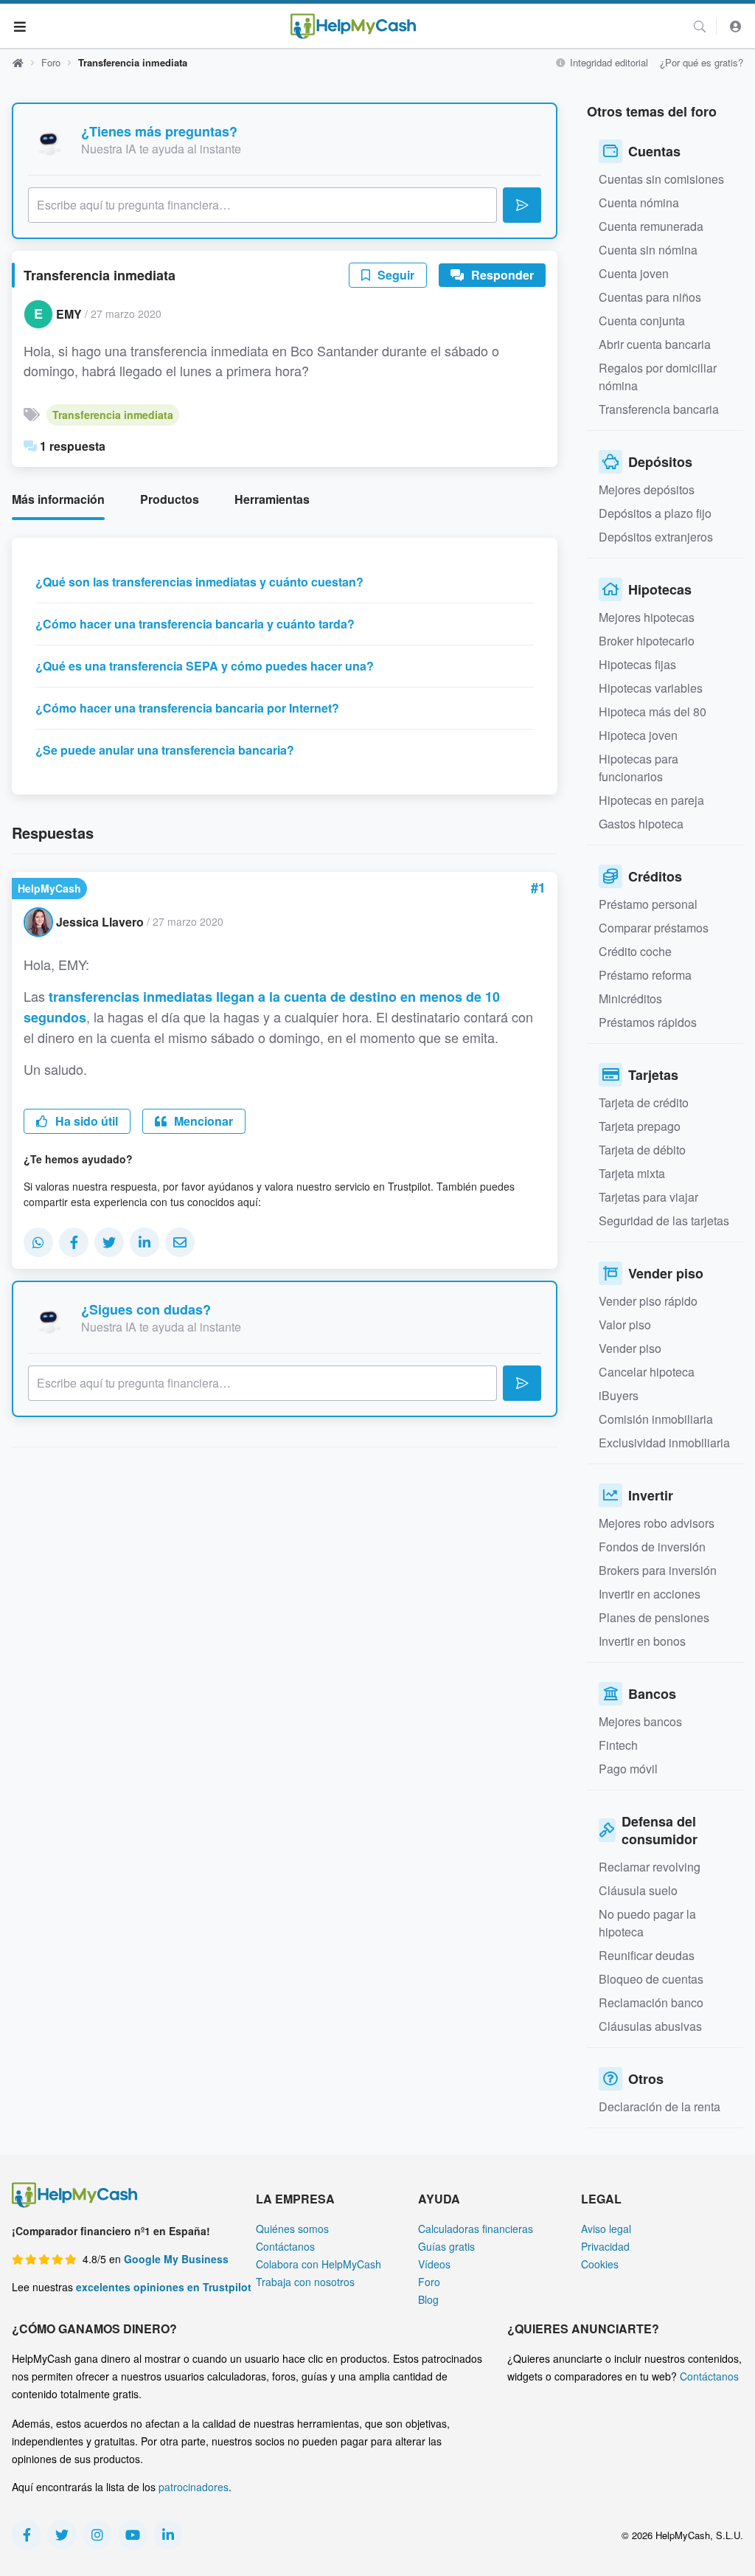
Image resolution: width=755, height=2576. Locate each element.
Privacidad (605, 2246)
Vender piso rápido (648, 1301)
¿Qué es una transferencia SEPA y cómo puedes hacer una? (205, 666)
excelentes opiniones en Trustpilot (164, 2287)
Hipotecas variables (651, 688)
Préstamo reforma (645, 975)
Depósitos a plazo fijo (655, 513)
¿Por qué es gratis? (702, 62)
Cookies (600, 2264)
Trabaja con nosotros (305, 2282)
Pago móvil (628, 1769)
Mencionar (202, 1121)
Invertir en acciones (650, 1594)
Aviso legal (606, 2229)
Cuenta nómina (639, 202)
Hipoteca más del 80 (653, 711)
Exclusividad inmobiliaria (664, 1443)
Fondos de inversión (652, 1547)
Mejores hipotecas (647, 617)
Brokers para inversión (658, 1570)
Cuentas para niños (650, 297)
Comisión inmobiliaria (656, 1419)
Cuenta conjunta (642, 321)
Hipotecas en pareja (651, 800)
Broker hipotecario (647, 641)
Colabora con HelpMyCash (319, 2264)
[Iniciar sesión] (736, 26)
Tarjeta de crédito (644, 1102)
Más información (58, 499)
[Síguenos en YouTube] (133, 2535)
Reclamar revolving (650, 1867)
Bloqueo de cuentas (651, 1979)
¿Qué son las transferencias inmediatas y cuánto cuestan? (199, 582)
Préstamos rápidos (648, 1022)
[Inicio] (353, 26)
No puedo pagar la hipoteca (647, 1923)
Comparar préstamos (654, 928)
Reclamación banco (651, 2002)
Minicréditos (630, 998)
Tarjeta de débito (642, 1150)
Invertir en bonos (642, 1641)
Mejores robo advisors (657, 1523)
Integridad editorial (608, 62)
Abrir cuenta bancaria (655, 344)
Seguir (394, 275)
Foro (51, 62)
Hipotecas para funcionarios (639, 768)
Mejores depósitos (647, 489)
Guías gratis (446, 2246)
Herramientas (272, 499)
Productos (170, 499)
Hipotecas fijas (637, 664)
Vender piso (630, 1348)
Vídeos (434, 2264)
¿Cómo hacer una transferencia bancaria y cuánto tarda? (195, 624)
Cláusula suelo (638, 1890)
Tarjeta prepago (640, 1126)
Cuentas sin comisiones (661, 179)
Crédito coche (635, 951)
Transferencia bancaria (659, 409)
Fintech (618, 1745)
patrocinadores (194, 2487)
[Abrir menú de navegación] (20, 26)
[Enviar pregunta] (522, 205)
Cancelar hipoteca (647, 1372)
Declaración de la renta (660, 2106)
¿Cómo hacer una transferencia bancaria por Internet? (187, 708)
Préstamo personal (648, 904)
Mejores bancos (640, 1721)
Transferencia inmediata (113, 415)
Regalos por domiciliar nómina (658, 377)
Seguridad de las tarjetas (664, 1221)
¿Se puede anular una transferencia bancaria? (165, 750)
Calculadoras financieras (476, 2229)
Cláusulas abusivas (650, 2026)
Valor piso (625, 1325)
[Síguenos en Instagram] (97, 2535)
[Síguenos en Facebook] (27, 2535)
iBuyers (619, 1395)
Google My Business (176, 2259)
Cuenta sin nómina (648, 250)
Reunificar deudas (647, 1955)
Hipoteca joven (638, 735)
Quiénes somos (292, 2229)
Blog (428, 2299)
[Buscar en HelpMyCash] (700, 26)
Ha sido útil (85, 1121)
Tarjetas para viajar (648, 1197)
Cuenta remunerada (651, 226)
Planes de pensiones (654, 1617)
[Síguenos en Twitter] (62, 2535)
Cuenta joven (634, 273)
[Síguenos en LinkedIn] (168, 2535)
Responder (501, 275)
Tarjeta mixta (632, 1173)
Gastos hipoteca (641, 824)
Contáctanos (285, 2246)
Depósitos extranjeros (656, 537)
